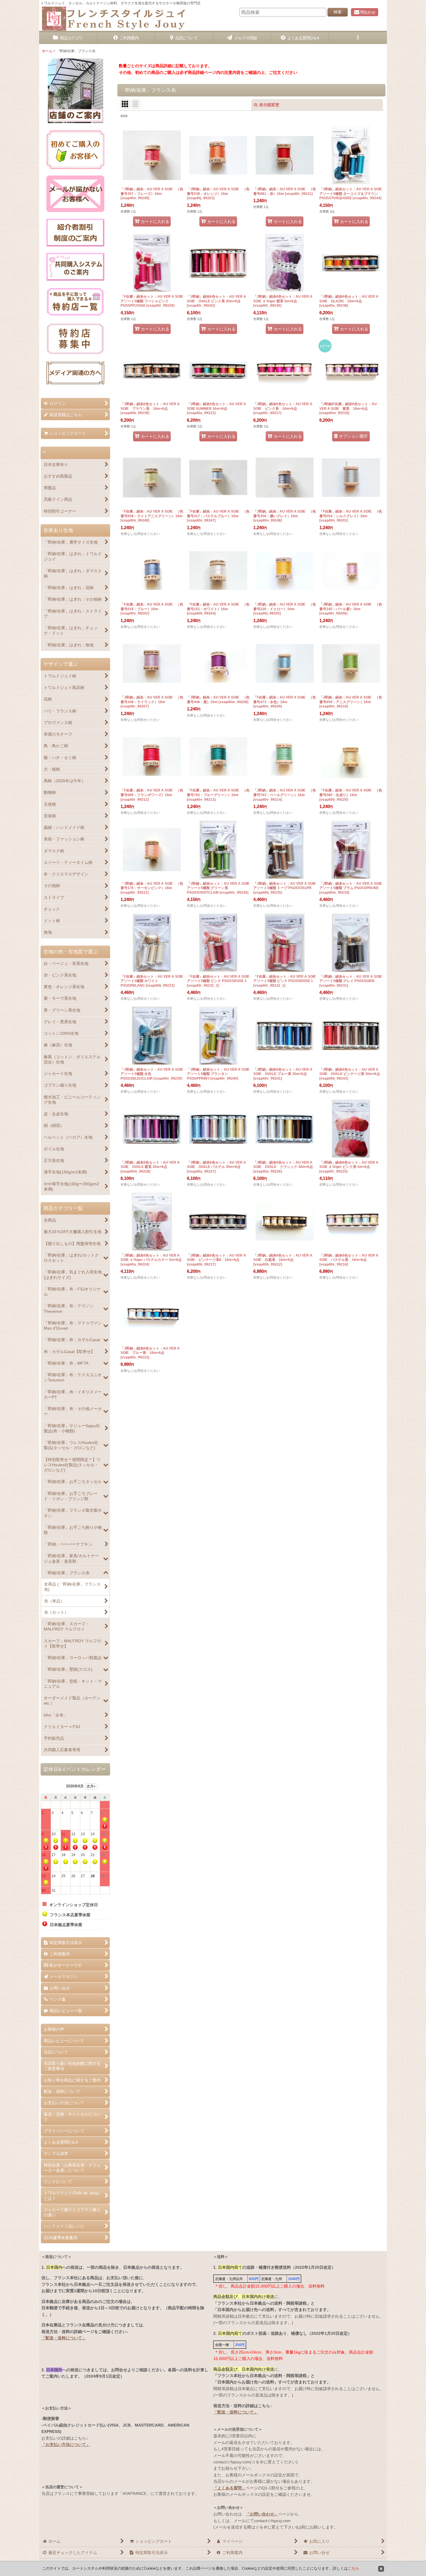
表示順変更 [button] (269, 105)
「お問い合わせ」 (262, 2514)
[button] (358, 38)
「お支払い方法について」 (66, 2445)
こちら (353, 2568)
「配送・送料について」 (64, 2338)
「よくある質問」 (230, 2488)
